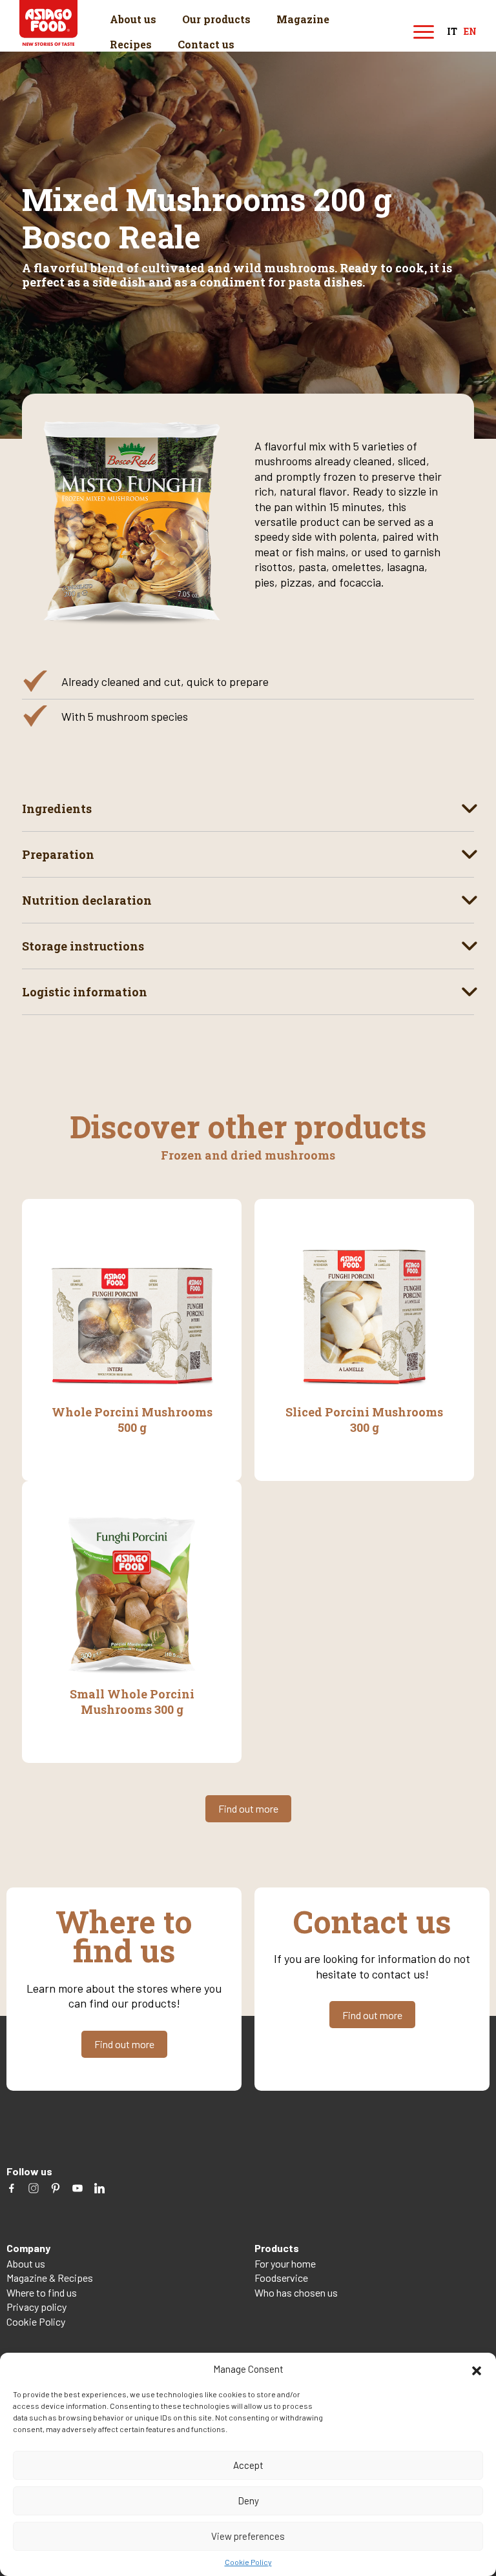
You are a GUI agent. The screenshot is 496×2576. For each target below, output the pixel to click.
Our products (216, 19)
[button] (477, 2369)
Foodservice (281, 2278)
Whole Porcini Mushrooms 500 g (132, 1420)
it (452, 32)
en (470, 32)
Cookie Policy (248, 2562)
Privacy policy (36, 2307)
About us (133, 19)
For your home (285, 2263)
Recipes (131, 44)
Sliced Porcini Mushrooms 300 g (364, 1420)
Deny (248, 2501)
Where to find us (42, 2292)
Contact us (206, 44)
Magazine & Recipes (50, 2278)
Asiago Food (48, 23)
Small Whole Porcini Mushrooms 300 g (132, 1702)
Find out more (248, 1808)
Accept (248, 2465)
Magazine (303, 19)
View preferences (248, 2536)
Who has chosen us (296, 2292)
